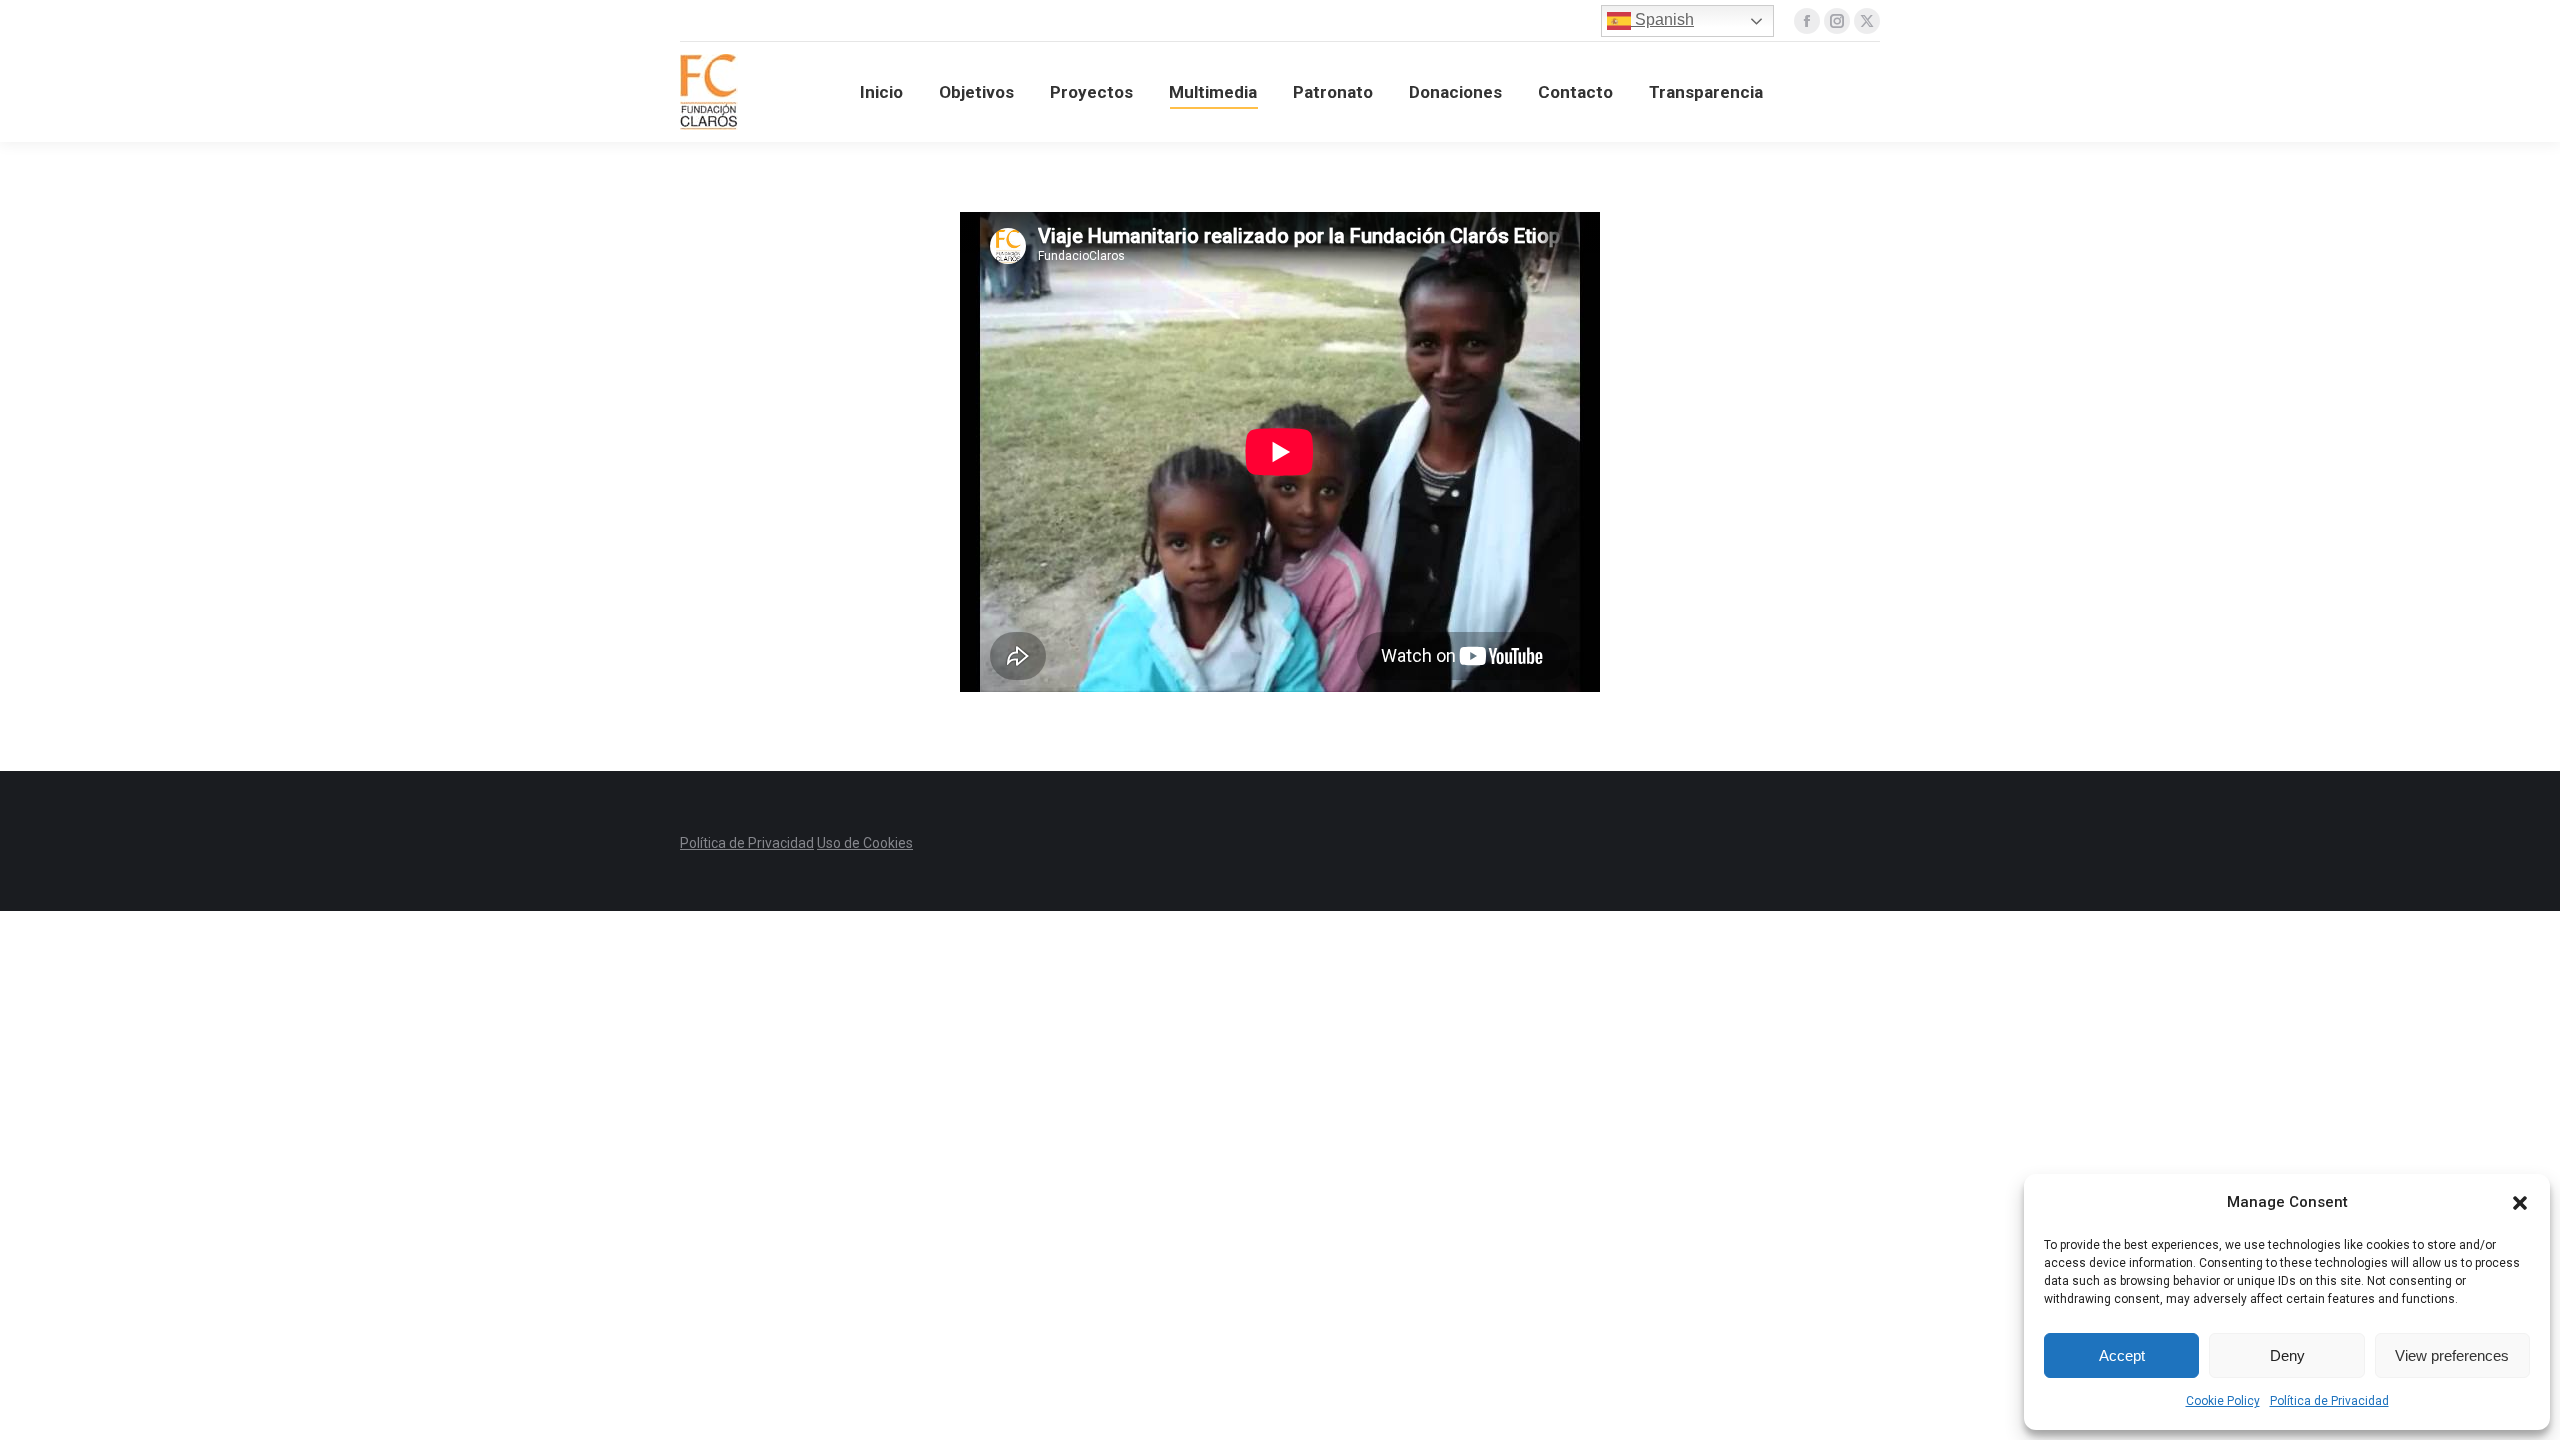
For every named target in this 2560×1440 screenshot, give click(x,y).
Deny (2287, 1355)
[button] (2520, 1203)
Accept (2122, 1355)
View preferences (2452, 1355)
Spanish (1662, 19)
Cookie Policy (2223, 1401)
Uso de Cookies (865, 843)
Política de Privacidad (2329, 1401)
